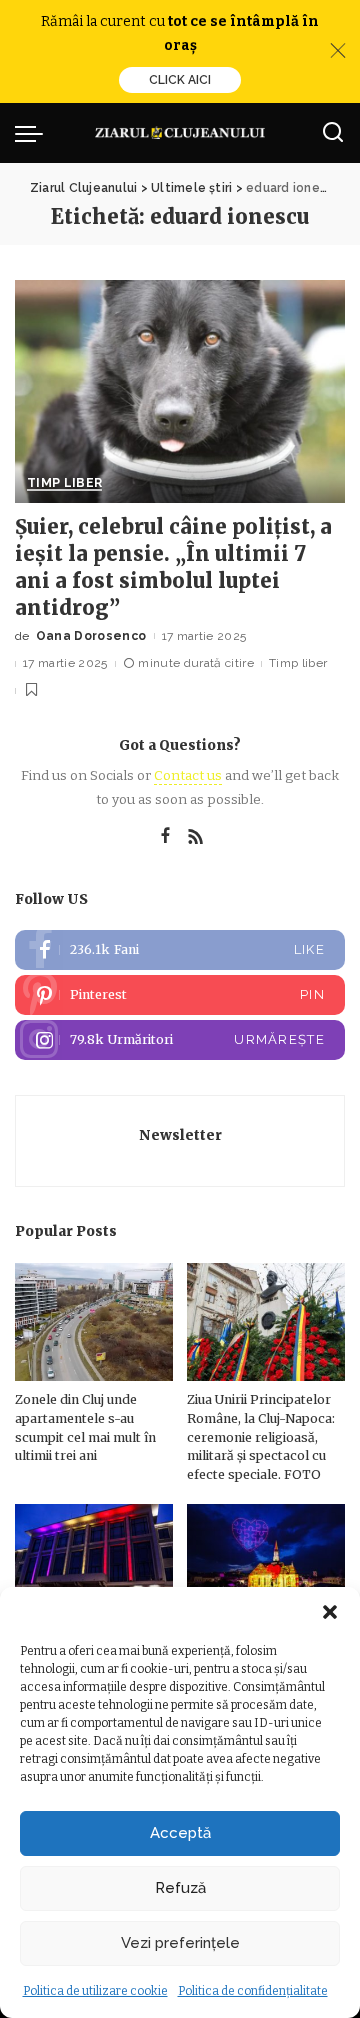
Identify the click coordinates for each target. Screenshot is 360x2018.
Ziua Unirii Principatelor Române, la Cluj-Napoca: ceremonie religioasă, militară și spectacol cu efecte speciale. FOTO (261, 1436)
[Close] (338, 51)
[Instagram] (180, 1040)
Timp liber (64, 483)
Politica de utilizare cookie (95, 1991)
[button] (330, 1612)
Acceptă (180, 1833)
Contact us (188, 775)
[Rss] (196, 837)
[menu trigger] (34, 133)
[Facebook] (165, 837)
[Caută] (333, 133)
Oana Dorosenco (91, 636)
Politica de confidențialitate (253, 1991)
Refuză (180, 1888)
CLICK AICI (180, 80)
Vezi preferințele (180, 1943)
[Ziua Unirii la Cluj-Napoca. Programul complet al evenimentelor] (266, 1563)
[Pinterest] (180, 995)
